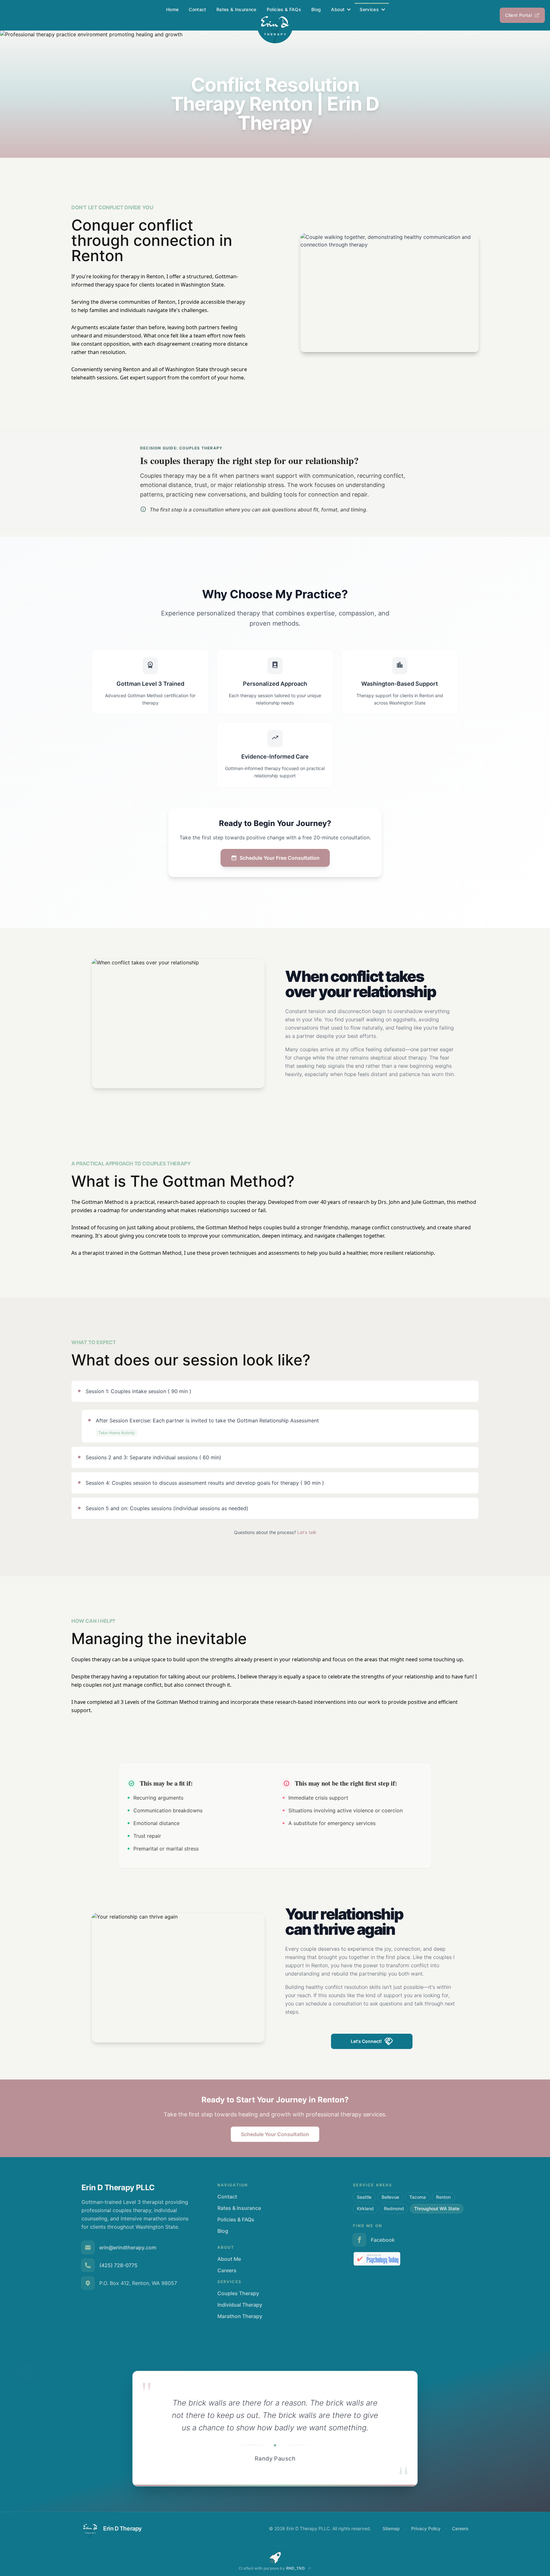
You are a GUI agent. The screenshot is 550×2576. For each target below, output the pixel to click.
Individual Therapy (240, 2305)
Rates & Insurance (236, 9)
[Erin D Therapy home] (275, 25)
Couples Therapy (238, 2293)
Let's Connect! (366, 2041)
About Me (229, 2259)
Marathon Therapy (240, 2316)
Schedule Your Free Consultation (280, 858)
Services (369, 9)
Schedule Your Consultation (275, 2134)
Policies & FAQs (284, 9)
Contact (197, 9)
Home (172, 9)
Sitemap (391, 2528)
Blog (316, 9)
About (338, 9)
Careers (227, 2270)
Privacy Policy (426, 2528)
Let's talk (307, 1532)
